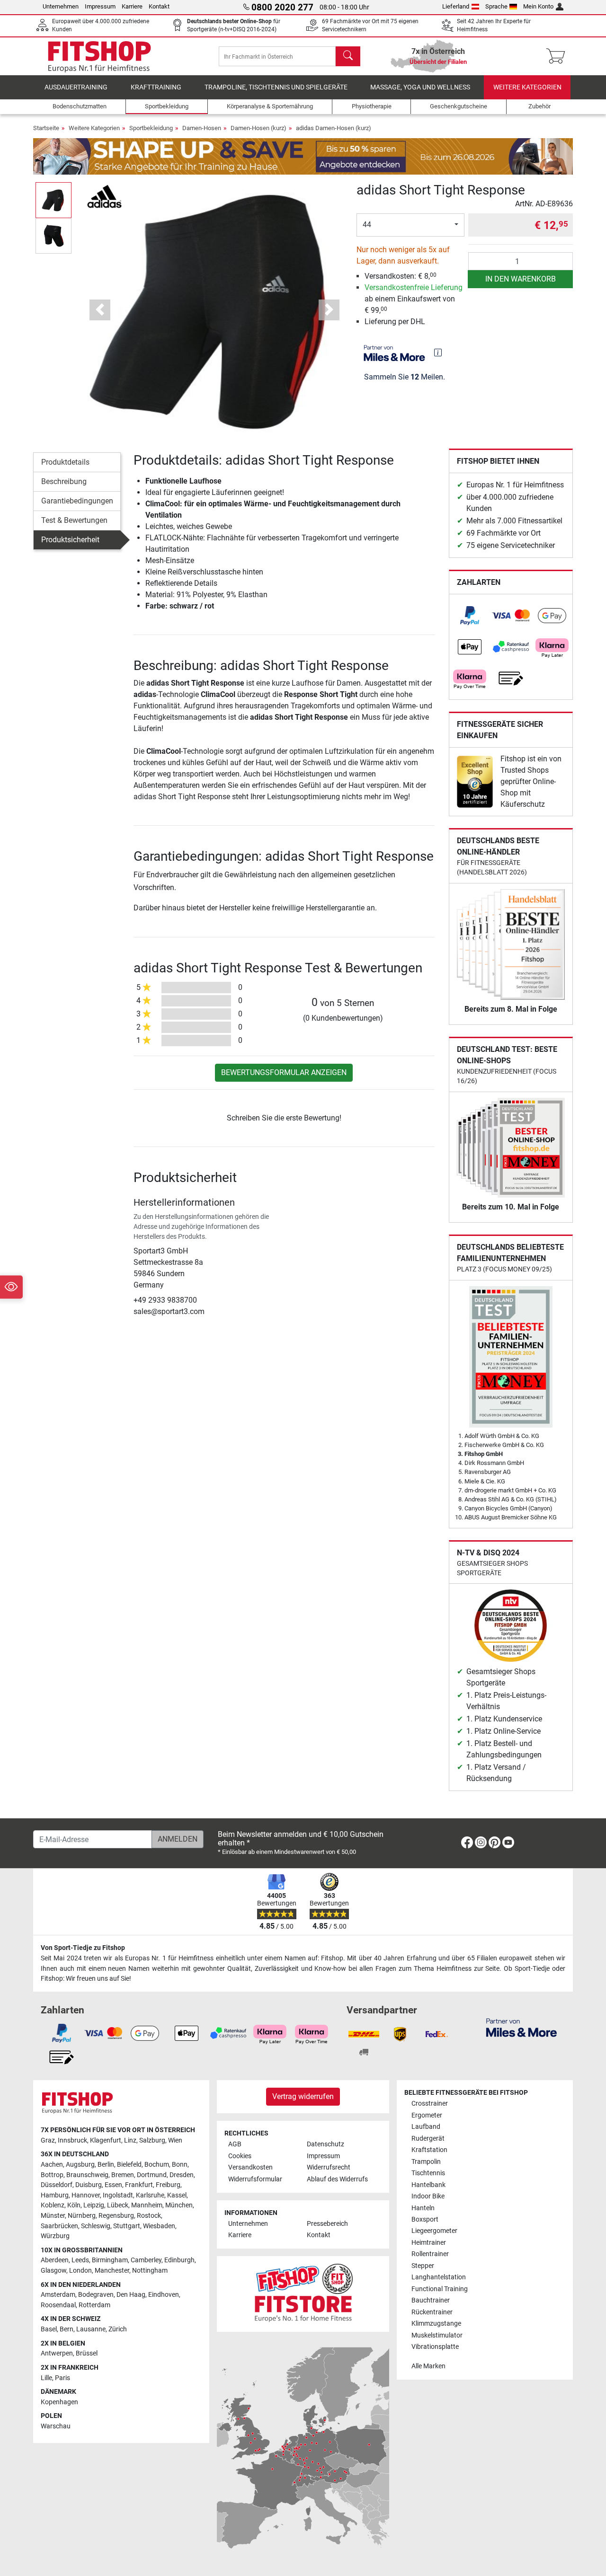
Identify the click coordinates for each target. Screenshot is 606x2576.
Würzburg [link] (55, 2236)
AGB (235, 2144)
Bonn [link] (180, 2165)
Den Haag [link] (131, 2295)
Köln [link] (74, 2205)
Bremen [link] (123, 2175)
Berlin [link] (106, 2165)
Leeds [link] (80, 2260)
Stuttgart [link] (127, 2226)
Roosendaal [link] (58, 2305)
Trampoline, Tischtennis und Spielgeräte (276, 87)
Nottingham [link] (150, 2271)
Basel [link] (49, 2329)
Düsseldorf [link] (57, 2185)
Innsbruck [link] (72, 2140)
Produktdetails (65, 462)
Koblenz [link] (53, 2205)
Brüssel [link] (87, 2353)
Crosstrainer (430, 2104)
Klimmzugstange (436, 2324)
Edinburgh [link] (179, 2260)
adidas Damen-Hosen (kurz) (334, 128)
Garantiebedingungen (77, 501)
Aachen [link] (52, 2165)
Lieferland (456, 6)
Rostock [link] (149, 2216)
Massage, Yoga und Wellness (420, 87)
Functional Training (440, 2289)
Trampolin (426, 2162)
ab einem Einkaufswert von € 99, (414, 299)
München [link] (179, 2205)
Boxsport (425, 2219)
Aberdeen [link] (55, 2260)
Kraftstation (429, 2150)
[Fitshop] (99, 56)
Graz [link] (48, 2140)
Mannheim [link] (147, 2205)
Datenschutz (325, 2144)
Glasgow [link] (53, 2271)
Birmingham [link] (110, 2260)
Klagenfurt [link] (106, 2140)
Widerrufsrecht (329, 2167)
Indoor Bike (428, 2196)
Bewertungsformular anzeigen (284, 1072)
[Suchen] (348, 56)
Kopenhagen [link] (59, 2402)
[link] (470, 616)
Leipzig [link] (94, 2205)
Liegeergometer (434, 2231)
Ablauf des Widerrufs (337, 2179)
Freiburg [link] (168, 2185)
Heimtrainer (429, 2243)
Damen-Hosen (202, 128)
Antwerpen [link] (57, 2353)
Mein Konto (538, 6)
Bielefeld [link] (129, 2165)
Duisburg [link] (89, 2185)
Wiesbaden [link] (159, 2226)
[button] (53, 200)
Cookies (240, 2156)
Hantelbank (428, 2185)
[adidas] (104, 196)
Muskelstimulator (437, 2335)
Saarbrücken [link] (59, 2226)
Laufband (426, 2127)
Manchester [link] (112, 2271)
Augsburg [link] (80, 2165)
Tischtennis (428, 2173)
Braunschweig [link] (87, 2175)
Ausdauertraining (76, 87)
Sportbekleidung (151, 128)
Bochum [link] (157, 2165)
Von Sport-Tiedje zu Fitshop (83, 1948)
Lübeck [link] (118, 2205)
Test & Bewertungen (74, 520)
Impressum (100, 6)
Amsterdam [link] (58, 2295)
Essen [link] (113, 2185)
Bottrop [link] (52, 2175)
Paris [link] (62, 2378)
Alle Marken (428, 2366)
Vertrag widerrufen (303, 2096)
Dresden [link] (182, 2175)
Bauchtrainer (431, 2300)
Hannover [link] (86, 2195)
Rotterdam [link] (94, 2305)
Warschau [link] (56, 2426)
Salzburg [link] (152, 2140)
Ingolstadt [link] (118, 2195)
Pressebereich (327, 2224)
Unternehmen (61, 6)
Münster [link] (53, 2216)
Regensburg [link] (116, 2216)
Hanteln (423, 2208)
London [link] (80, 2271)
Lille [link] (46, 2378)
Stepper (423, 2266)
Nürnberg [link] (82, 2216)
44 (367, 225)
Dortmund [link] (152, 2175)
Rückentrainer (432, 2312)
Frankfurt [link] (139, 2185)
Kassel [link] (177, 2195)
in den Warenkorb (521, 279)
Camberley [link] (146, 2260)
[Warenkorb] (558, 56)
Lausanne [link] (91, 2329)
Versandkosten (250, 2167)
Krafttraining (156, 87)
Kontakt (159, 6)
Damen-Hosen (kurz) (258, 128)
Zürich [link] (118, 2329)
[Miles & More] (521, 2027)
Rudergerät (428, 2139)
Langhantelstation (439, 2277)
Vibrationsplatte (435, 2347)
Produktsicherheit (70, 540)
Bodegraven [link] (96, 2295)
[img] (438, 353)
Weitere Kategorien (527, 87)
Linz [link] (130, 2140)
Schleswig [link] (96, 2226)
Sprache (496, 6)
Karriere (132, 6)
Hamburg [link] (55, 2195)
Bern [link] (67, 2329)
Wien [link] (175, 2140)
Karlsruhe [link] (150, 2195)
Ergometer (427, 2115)
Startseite (46, 128)
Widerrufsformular (255, 2179)
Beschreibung (64, 481)
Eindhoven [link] (164, 2295)
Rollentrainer (430, 2254)
